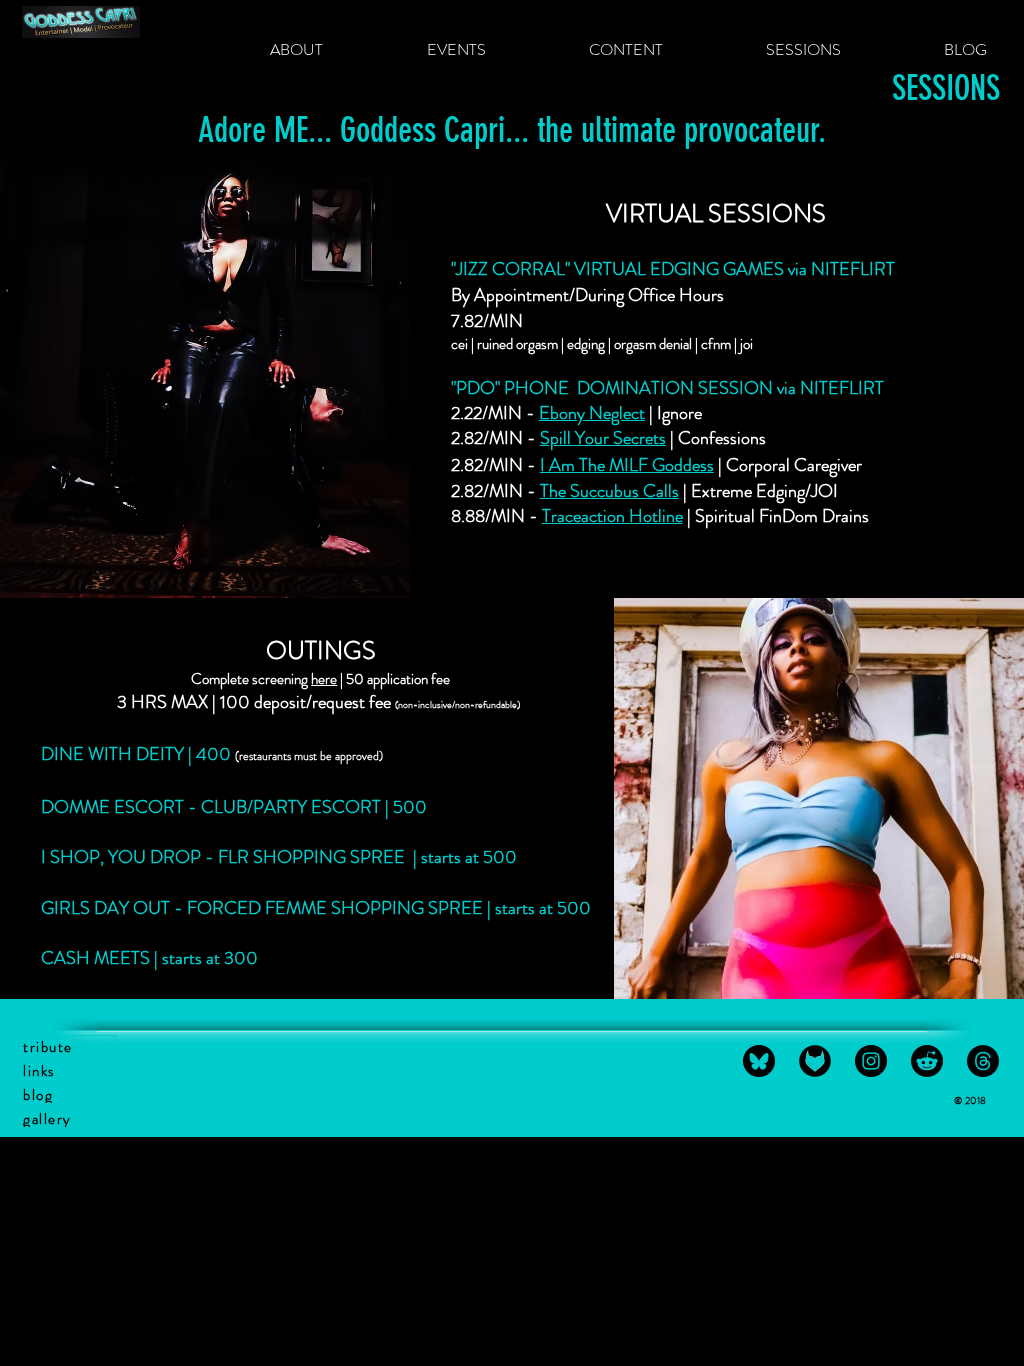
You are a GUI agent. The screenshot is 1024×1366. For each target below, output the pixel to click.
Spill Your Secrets (603, 438)
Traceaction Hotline (612, 516)
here (324, 679)
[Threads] (983, 1061)
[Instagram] (871, 1061)
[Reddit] (927, 1061)
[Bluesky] (759, 1061)
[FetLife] (815, 1061)
